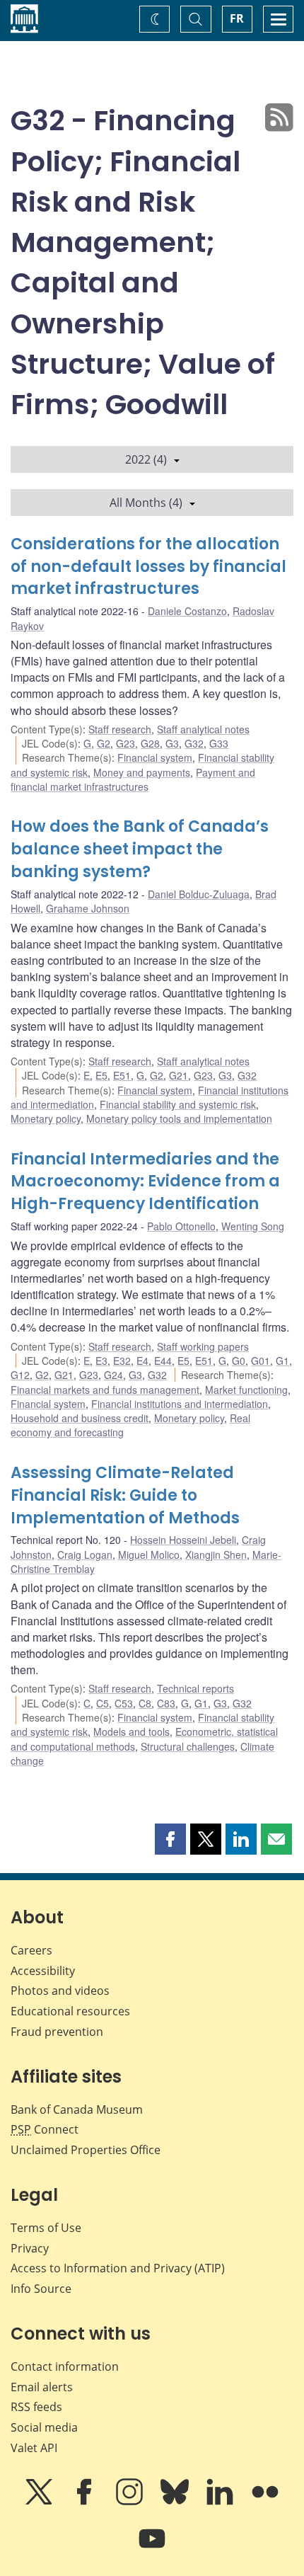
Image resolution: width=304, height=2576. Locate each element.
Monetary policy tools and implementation (179, 1118)
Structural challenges (188, 1746)
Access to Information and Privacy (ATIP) (118, 2268)
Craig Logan (85, 1555)
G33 (219, 743)
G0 (239, 1361)
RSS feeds (36, 2407)
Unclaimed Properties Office (86, 2150)
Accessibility (43, 1971)
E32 (122, 1361)
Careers (31, 1950)
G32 (194, 743)
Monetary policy (46, 1118)
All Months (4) (146, 503)
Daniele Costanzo (187, 611)
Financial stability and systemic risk (178, 1104)
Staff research (120, 729)
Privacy (30, 2248)
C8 (145, 1703)
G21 (179, 1075)
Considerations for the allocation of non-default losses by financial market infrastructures (148, 567)
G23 (125, 743)
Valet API (34, 2448)
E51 (122, 1075)
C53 (124, 1703)
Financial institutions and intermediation (180, 1404)
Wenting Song (253, 1226)
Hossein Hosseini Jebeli (183, 1540)
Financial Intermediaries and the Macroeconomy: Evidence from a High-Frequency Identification (145, 1182)
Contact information (65, 2366)
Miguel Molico (149, 1555)
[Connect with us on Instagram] (131, 2502)
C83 (166, 1703)
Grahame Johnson (88, 908)
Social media (44, 2427)
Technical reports (195, 1688)
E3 (101, 1361)
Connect (45, 2129)
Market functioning (246, 1390)
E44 (163, 1361)
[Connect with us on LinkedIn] (221, 2502)
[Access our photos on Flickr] (265, 2502)
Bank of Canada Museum (77, 2110)
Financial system (155, 757)
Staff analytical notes (203, 729)
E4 (142, 1361)
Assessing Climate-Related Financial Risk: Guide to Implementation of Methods (125, 1495)
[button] (170, 1839)
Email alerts (42, 2387)
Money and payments (142, 772)
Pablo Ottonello (181, 1226)
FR (237, 18)
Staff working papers (203, 1346)
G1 (282, 1361)
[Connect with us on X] (40, 2502)
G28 (150, 743)
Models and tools (131, 1731)
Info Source (41, 2289)
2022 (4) (146, 459)
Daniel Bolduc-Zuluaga (199, 894)
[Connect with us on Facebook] (86, 2502)
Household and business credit (80, 1418)
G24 (113, 1375)
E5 (101, 1075)
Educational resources (70, 2011)
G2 (104, 743)
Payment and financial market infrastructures (133, 779)
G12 (20, 1375)
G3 (172, 743)
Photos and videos (60, 1991)
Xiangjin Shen (216, 1555)
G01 (261, 1361)
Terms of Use (46, 2228)
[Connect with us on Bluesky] (176, 2502)
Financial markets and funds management (105, 1390)
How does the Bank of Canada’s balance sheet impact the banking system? (140, 849)
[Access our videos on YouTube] (152, 2548)
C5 (103, 1703)
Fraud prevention (57, 2032)
